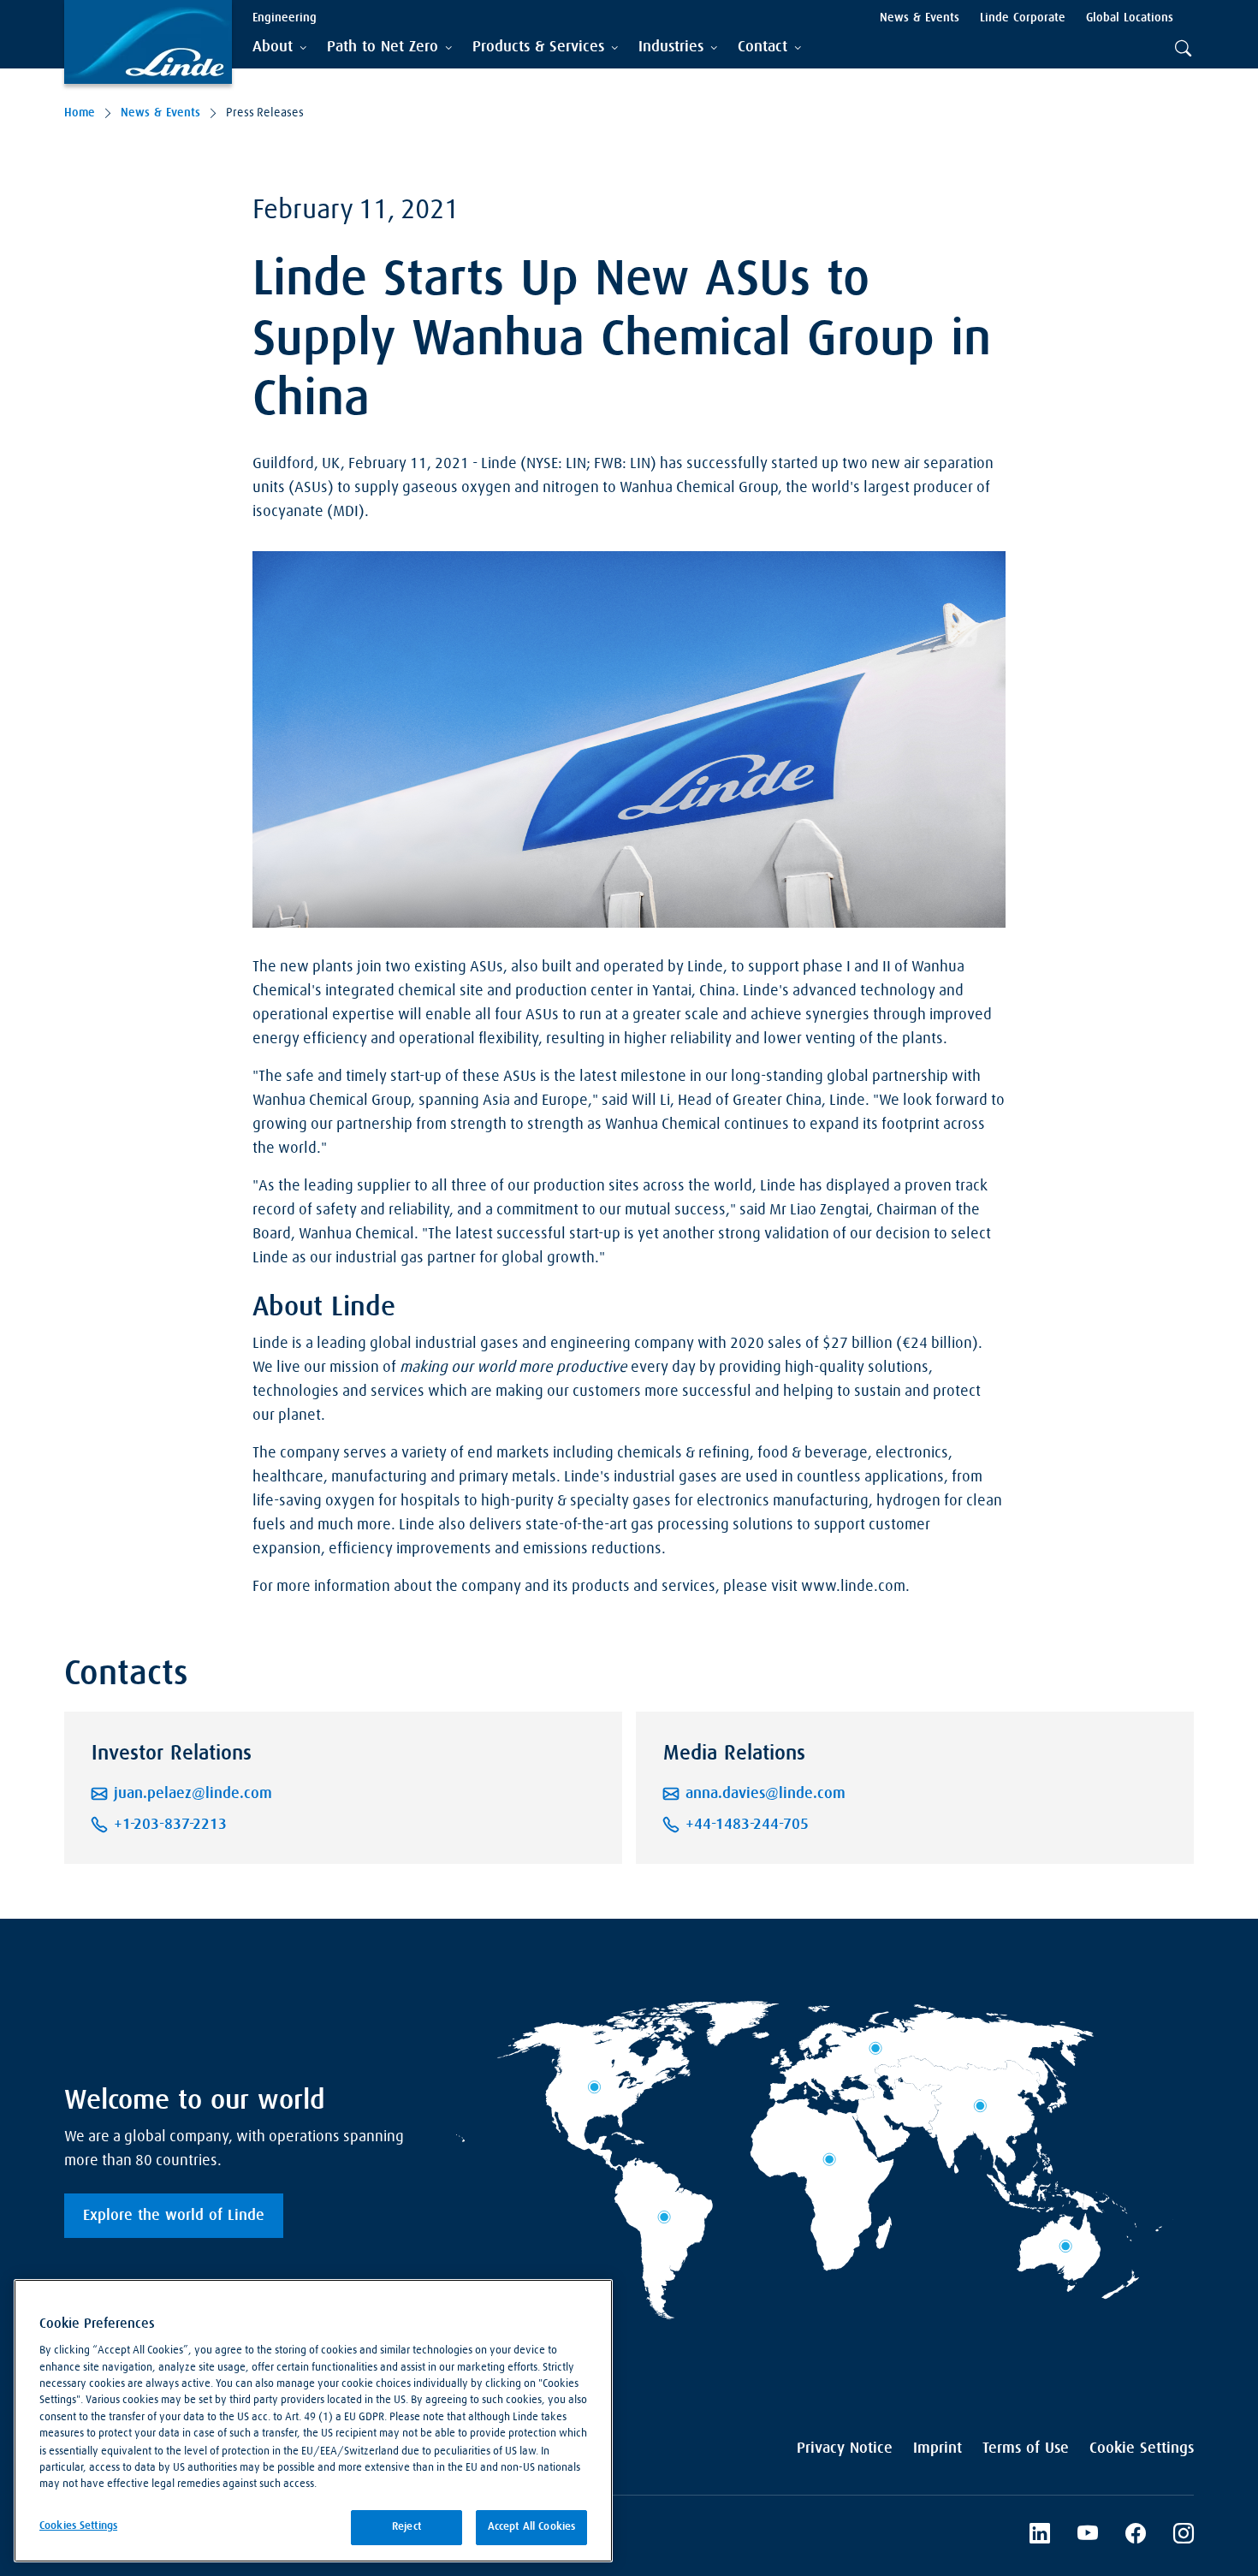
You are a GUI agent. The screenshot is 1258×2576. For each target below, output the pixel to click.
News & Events (160, 113)
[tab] (279, 47)
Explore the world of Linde (174, 2216)
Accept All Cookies (531, 2527)
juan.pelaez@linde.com (193, 1794)
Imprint (938, 2448)
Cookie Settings (1142, 2448)
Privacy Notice (845, 2448)
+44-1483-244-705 (747, 1825)
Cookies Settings (78, 2526)
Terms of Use (1026, 2448)
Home (80, 113)
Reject (406, 2527)
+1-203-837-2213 (170, 1825)
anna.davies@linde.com (765, 1794)
